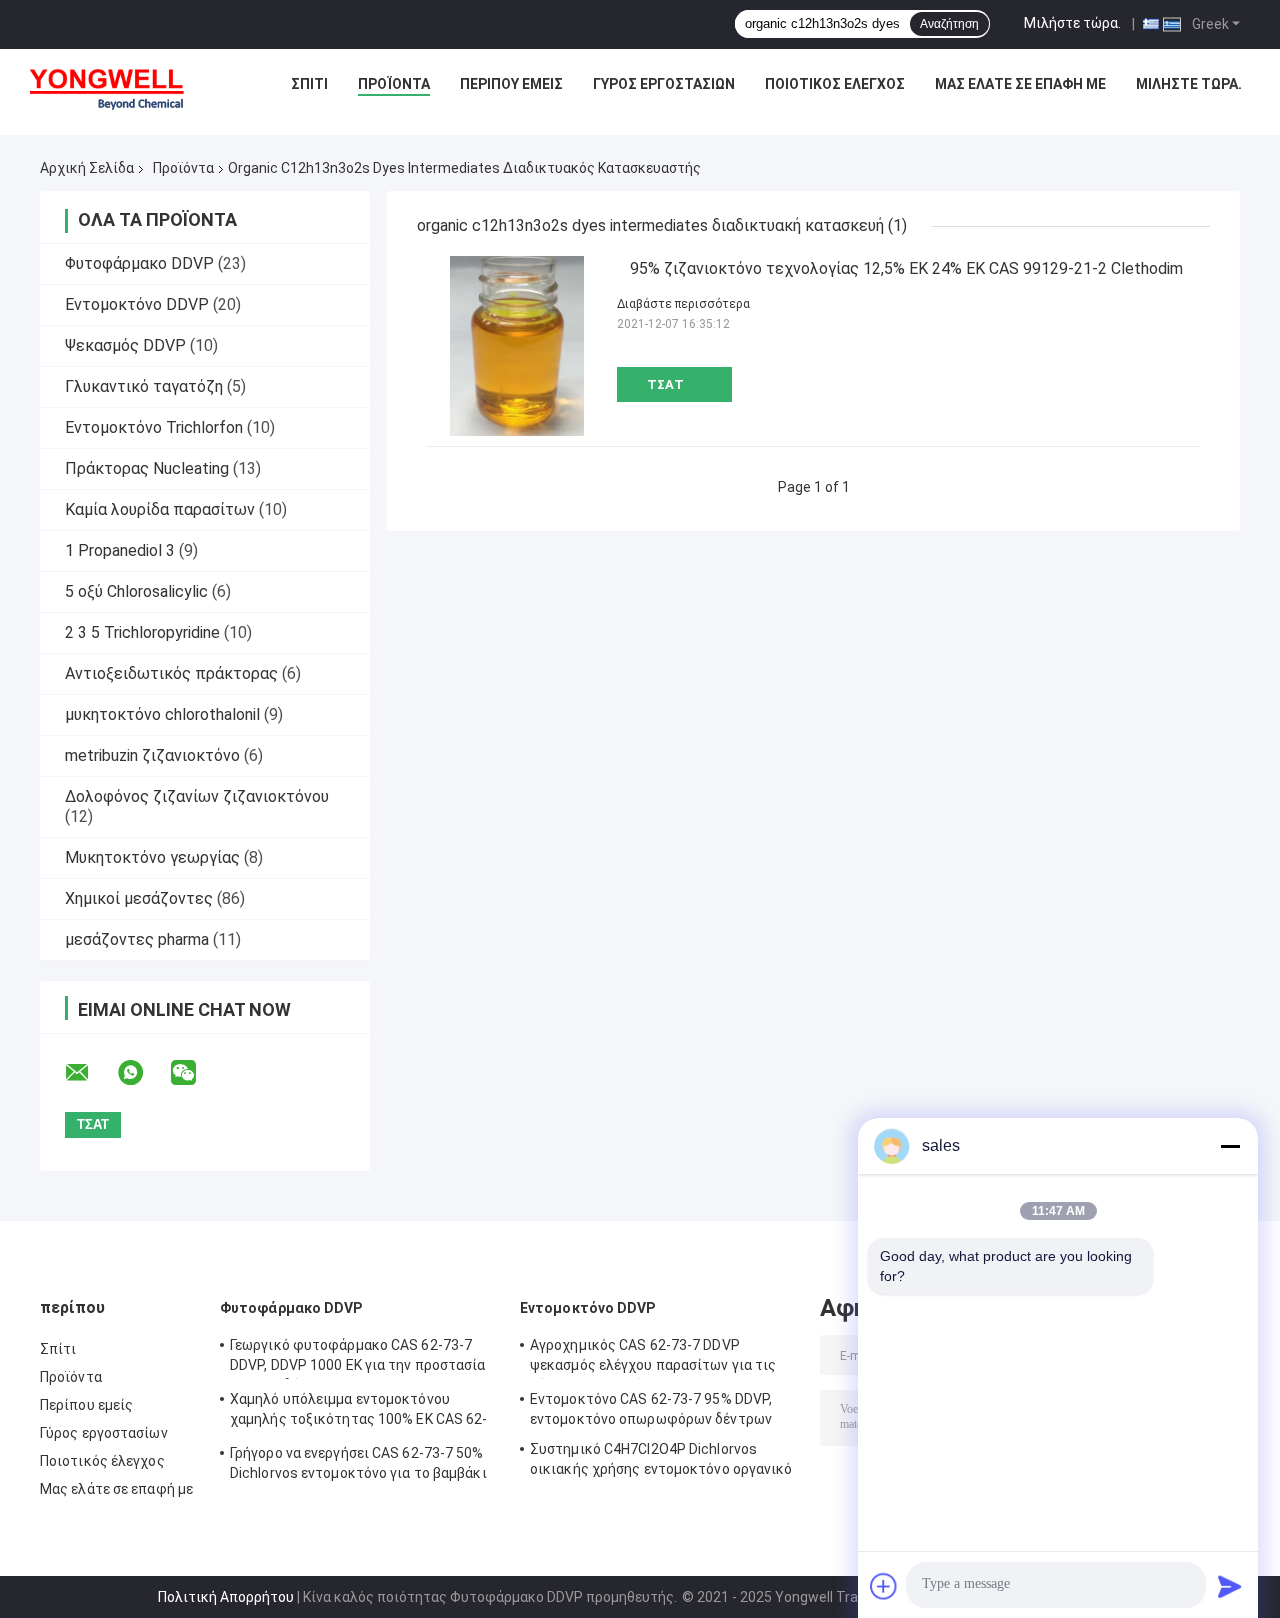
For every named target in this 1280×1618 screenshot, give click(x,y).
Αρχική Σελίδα (87, 168)
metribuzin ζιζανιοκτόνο (152, 755)
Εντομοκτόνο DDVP (137, 304)
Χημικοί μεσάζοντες (139, 898)
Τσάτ (665, 384)
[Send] (1230, 1586)
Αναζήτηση (949, 24)
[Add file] (884, 1586)
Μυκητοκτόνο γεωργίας (152, 857)
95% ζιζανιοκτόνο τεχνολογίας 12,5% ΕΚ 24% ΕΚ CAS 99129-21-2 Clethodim (906, 268)
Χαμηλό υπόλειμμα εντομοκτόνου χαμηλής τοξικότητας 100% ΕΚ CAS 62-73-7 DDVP (359, 1412)
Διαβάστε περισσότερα (683, 304)
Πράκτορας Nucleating (147, 468)
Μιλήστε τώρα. (1072, 23)
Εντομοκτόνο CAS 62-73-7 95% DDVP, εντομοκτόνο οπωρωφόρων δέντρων (651, 1409)
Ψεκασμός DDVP (125, 345)
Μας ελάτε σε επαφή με (1020, 84)
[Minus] (1230, 1146)
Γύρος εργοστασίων (664, 84)
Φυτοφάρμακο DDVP (139, 263)
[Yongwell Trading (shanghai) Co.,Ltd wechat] (196, 1073)
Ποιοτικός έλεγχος (835, 84)
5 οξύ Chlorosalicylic (136, 591)
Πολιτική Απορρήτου (226, 1597)
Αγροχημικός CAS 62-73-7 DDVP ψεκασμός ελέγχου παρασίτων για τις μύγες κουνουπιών (653, 1358)
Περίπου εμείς (511, 84)
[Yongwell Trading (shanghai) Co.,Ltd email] (90, 1073)
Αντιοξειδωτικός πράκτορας (171, 673)
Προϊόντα (394, 84)
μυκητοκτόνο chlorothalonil (162, 714)
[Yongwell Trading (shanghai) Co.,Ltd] (118, 89)
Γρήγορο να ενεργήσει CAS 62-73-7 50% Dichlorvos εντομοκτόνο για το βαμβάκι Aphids (358, 1466)
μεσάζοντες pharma (137, 939)
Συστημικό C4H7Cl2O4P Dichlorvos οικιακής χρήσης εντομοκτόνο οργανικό (661, 1459)
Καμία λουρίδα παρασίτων (160, 509)
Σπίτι (309, 84)
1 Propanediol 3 (120, 550)
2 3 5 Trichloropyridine (142, 632)
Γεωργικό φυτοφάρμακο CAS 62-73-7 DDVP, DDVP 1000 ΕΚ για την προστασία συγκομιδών (358, 1358)
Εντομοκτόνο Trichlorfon (154, 427)
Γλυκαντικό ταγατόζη (144, 386)
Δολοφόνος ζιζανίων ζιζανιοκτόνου (197, 796)
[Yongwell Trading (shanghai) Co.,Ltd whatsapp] (143, 1073)
